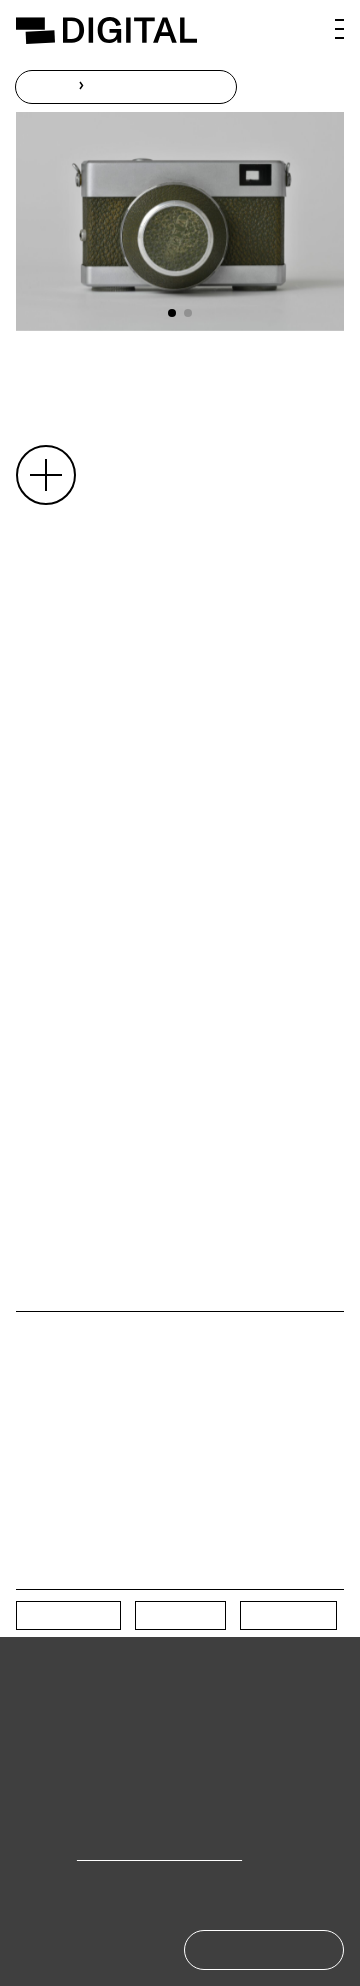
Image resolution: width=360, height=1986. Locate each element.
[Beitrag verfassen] (46, 475)
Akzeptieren (264, 1950)
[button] (172, 313)
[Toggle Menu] (327, 29)
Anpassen (125, 1950)
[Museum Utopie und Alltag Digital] (107, 30)
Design (51, 86)
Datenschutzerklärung (159, 1853)
